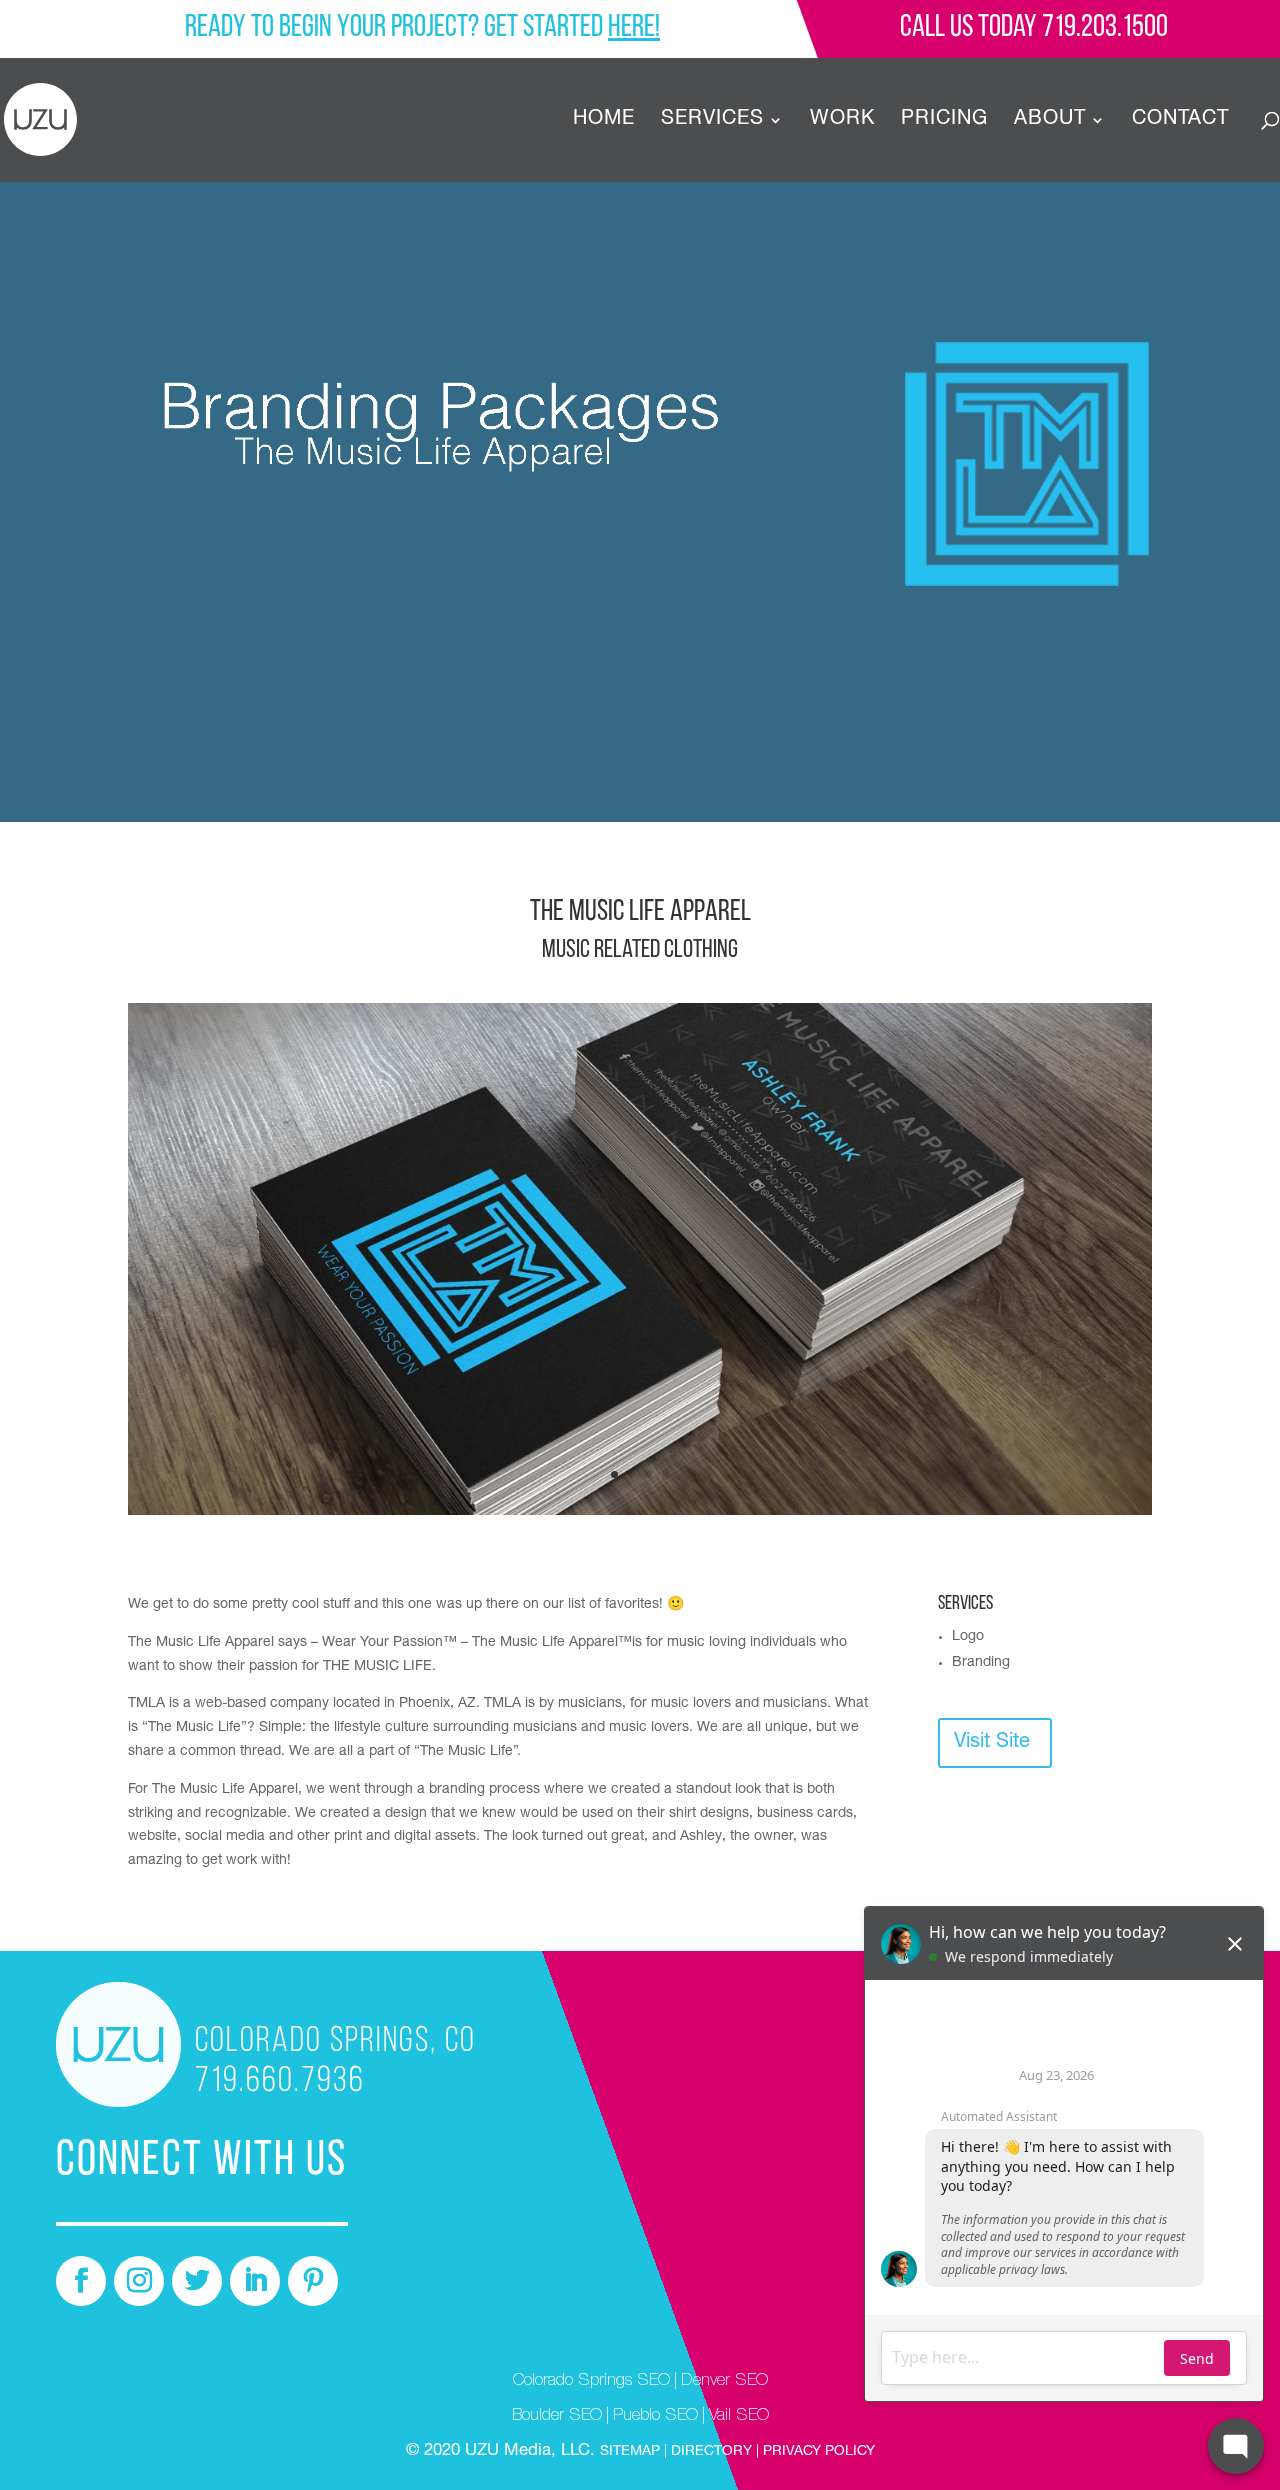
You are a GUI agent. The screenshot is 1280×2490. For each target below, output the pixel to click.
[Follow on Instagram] (139, 2281)
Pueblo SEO (655, 2416)
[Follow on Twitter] (197, 2281)
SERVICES (712, 121)
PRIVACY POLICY (817, 2452)
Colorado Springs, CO (335, 2042)
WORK (842, 121)
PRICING (944, 121)
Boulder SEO (557, 2416)
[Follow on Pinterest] (313, 2281)
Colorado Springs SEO (591, 2381)
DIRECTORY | (715, 2452)
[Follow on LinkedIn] (255, 2281)
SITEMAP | (635, 2452)
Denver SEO (724, 2381)
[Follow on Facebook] (81, 2281)
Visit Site (992, 1743)
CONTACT (1180, 121)
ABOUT (1050, 121)
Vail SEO (739, 2416)
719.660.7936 (280, 2082)
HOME (604, 121)
